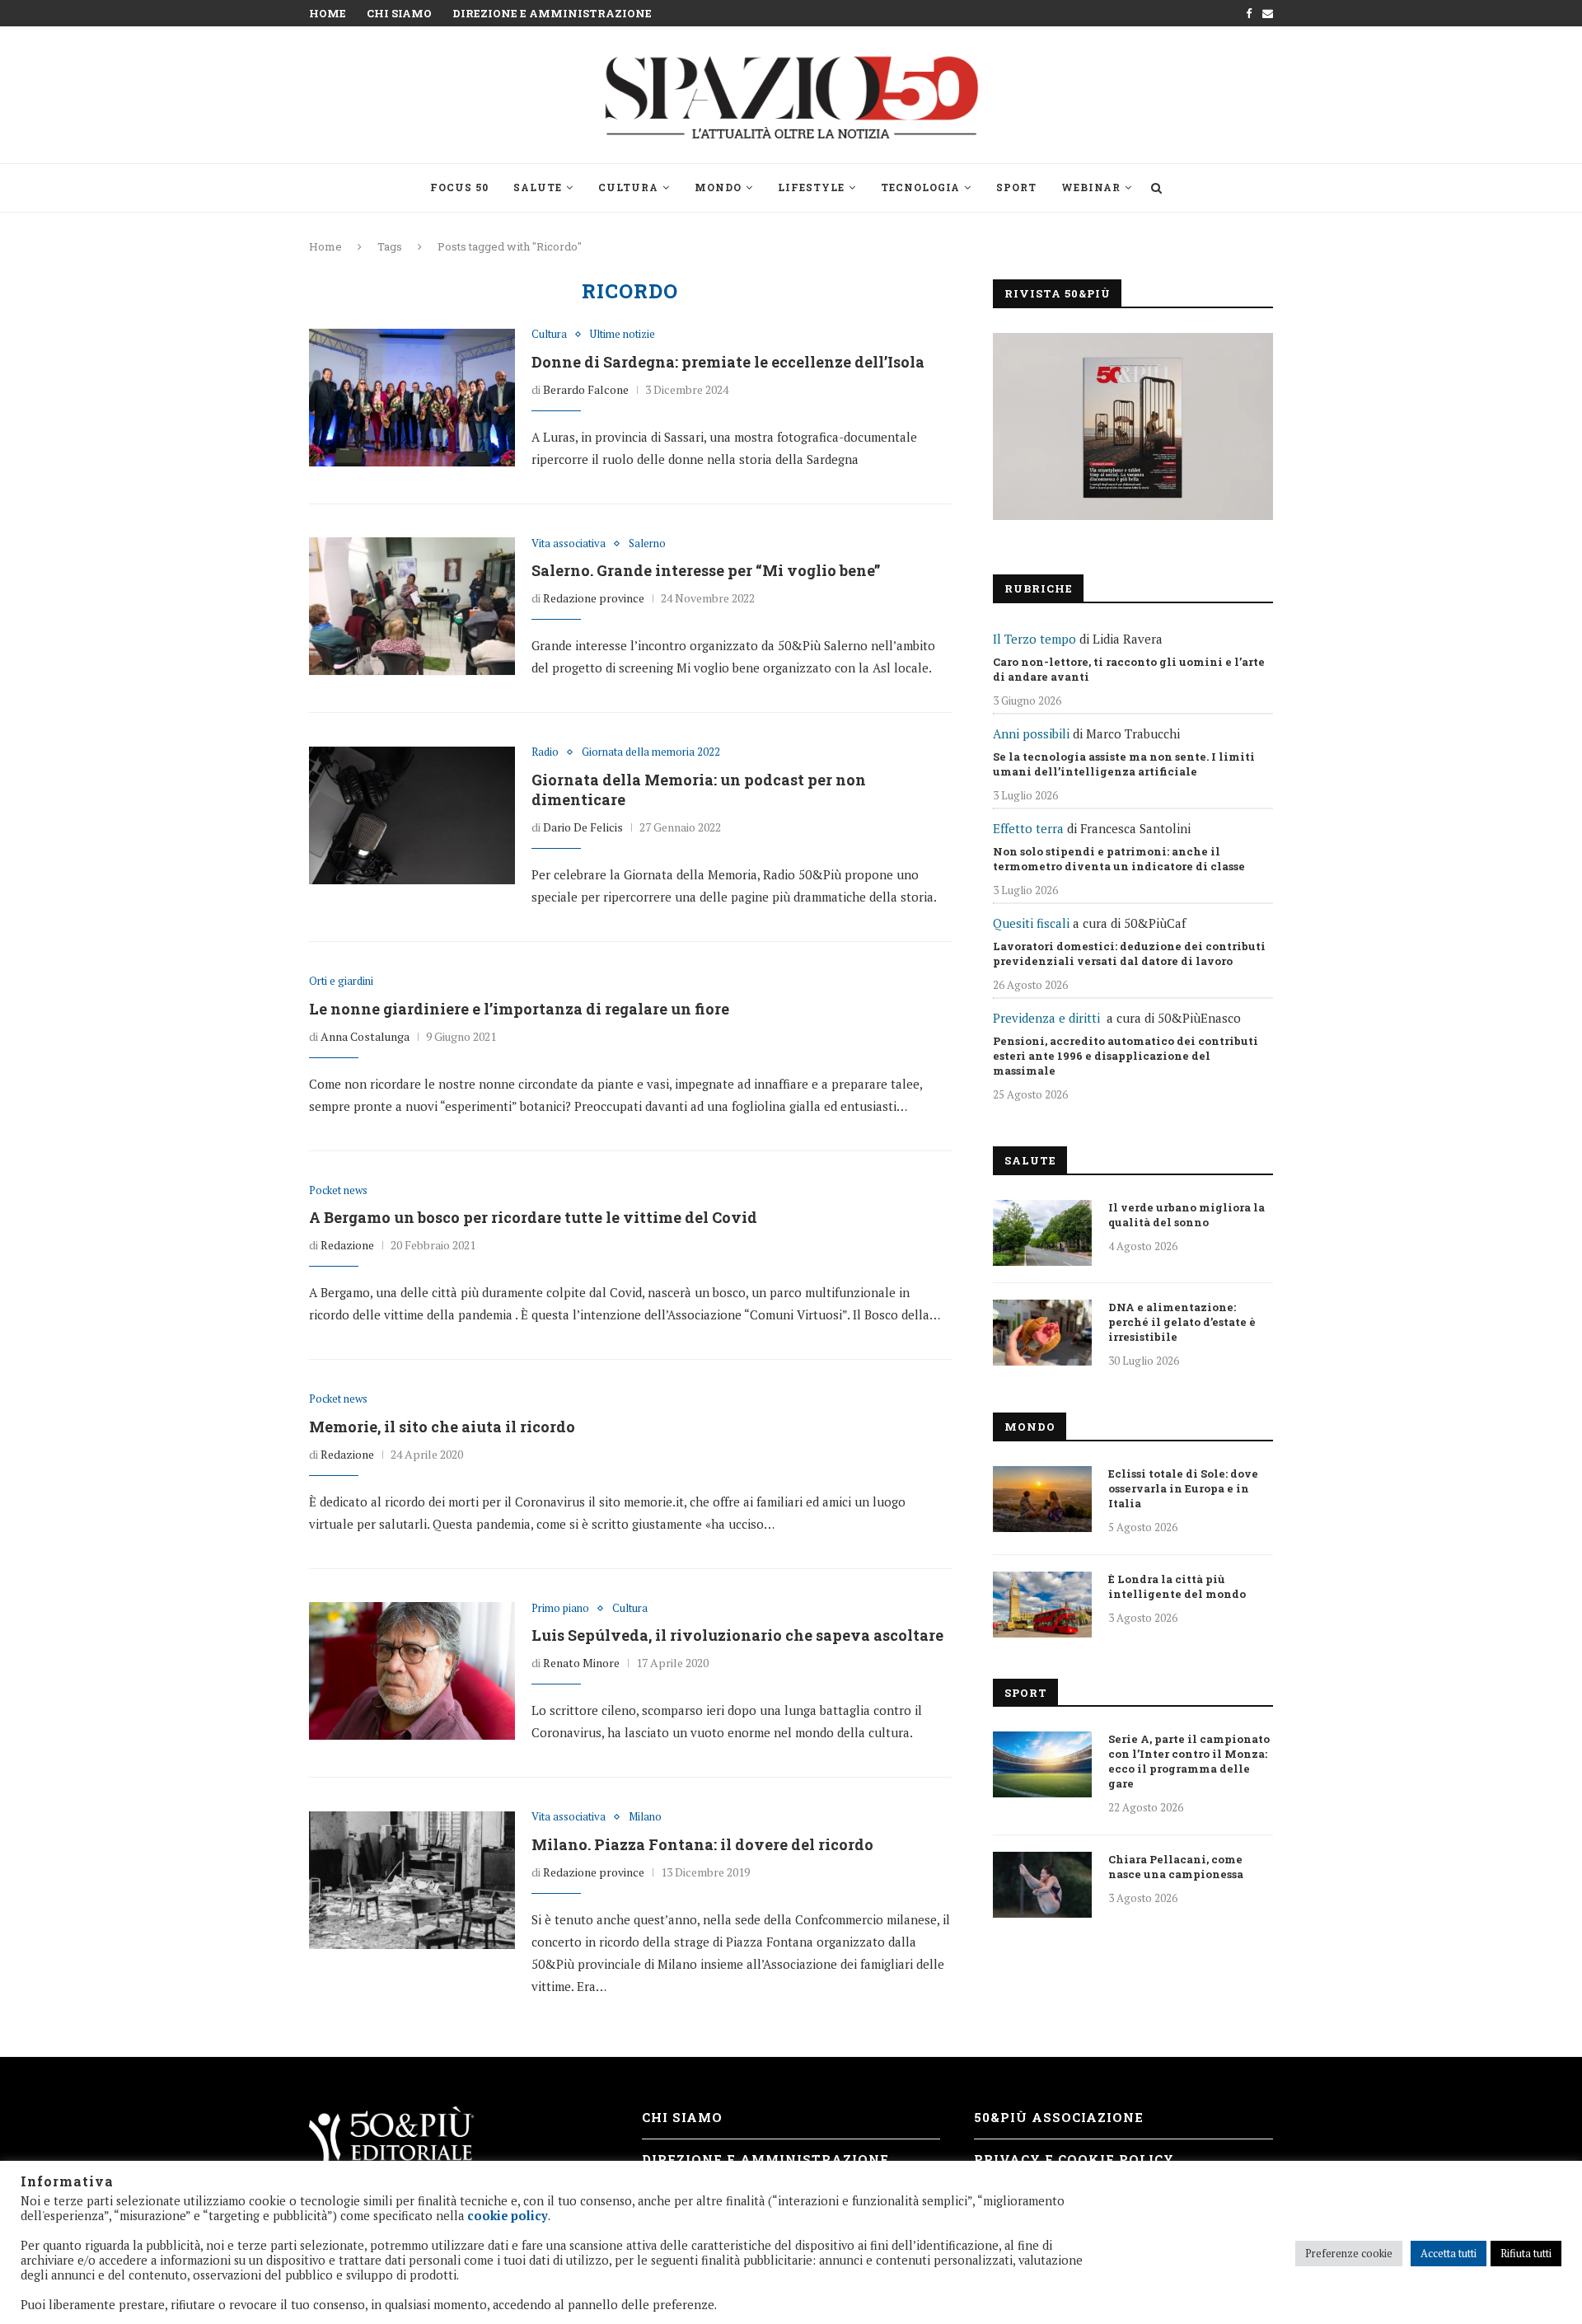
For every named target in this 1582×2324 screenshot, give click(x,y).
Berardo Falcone (586, 389)
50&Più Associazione (1059, 2117)
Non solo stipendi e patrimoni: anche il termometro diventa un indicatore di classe (1119, 859)
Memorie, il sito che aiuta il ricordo (442, 1427)
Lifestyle (811, 187)
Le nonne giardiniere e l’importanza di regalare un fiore (519, 1009)
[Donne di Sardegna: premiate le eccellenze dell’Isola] (412, 397)
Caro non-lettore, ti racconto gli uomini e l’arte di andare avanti (1129, 669)
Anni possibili (1031, 733)
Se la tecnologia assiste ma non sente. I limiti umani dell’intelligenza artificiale (1124, 764)
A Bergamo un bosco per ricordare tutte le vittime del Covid (533, 1217)
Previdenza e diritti (1046, 1018)
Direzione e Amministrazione (552, 13)
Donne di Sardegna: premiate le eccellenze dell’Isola (728, 362)
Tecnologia (920, 187)
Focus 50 (459, 187)
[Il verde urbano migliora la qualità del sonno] (1042, 1233)
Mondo (718, 187)
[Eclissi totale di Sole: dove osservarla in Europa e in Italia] (1042, 1499)
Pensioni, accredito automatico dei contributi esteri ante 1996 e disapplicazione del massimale (1126, 1056)
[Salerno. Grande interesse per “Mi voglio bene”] (412, 607)
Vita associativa (569, 544)
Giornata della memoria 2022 (651, 752)
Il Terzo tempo (1034, 639)
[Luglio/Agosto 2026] (1133, 426)
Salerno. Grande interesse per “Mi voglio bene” (706, 570)
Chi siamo (399, 13)
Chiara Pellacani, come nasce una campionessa (1176, 1867)
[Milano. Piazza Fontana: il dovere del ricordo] (412, 1880)
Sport (1016, 187)
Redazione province (594, 598)
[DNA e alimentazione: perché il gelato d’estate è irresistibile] (1042, 1333)
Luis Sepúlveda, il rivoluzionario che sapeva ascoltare (737, 1635)
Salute (538, 187)
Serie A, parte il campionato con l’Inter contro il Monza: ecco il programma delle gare (1189, 1761)
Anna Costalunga (365, 1036)
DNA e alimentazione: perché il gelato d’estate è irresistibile (1182, 1322)
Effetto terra (1028, 828)
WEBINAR (1091, 187)
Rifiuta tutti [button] (1526, 2253)
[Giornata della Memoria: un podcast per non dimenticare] (412, 815)
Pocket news (338, 1191)
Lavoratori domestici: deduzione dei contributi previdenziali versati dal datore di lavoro (1129, 953)
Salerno (647, 544)
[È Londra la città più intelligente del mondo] (1042, 1605)
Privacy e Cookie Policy (1074, 2159)
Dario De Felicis (583, 827)
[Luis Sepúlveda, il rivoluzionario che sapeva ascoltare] (412, 1671)
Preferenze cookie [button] (1349, 2253)
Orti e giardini (341, 982)
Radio (545, 752)
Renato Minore (581, 1663)
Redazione (347, 1245)
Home (328, 13)
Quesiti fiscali (1031, 923)
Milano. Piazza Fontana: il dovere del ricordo (702, 1844)
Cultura (628, 187)
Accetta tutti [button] (1449, 2253)
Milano (645, 1817)
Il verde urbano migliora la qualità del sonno (1186, 1215)
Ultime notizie (623, 335)
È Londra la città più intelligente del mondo (1177, 1586)
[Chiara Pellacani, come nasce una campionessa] (1042, 1885)
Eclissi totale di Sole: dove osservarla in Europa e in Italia (1183, 1488)
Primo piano (560, 1609)
